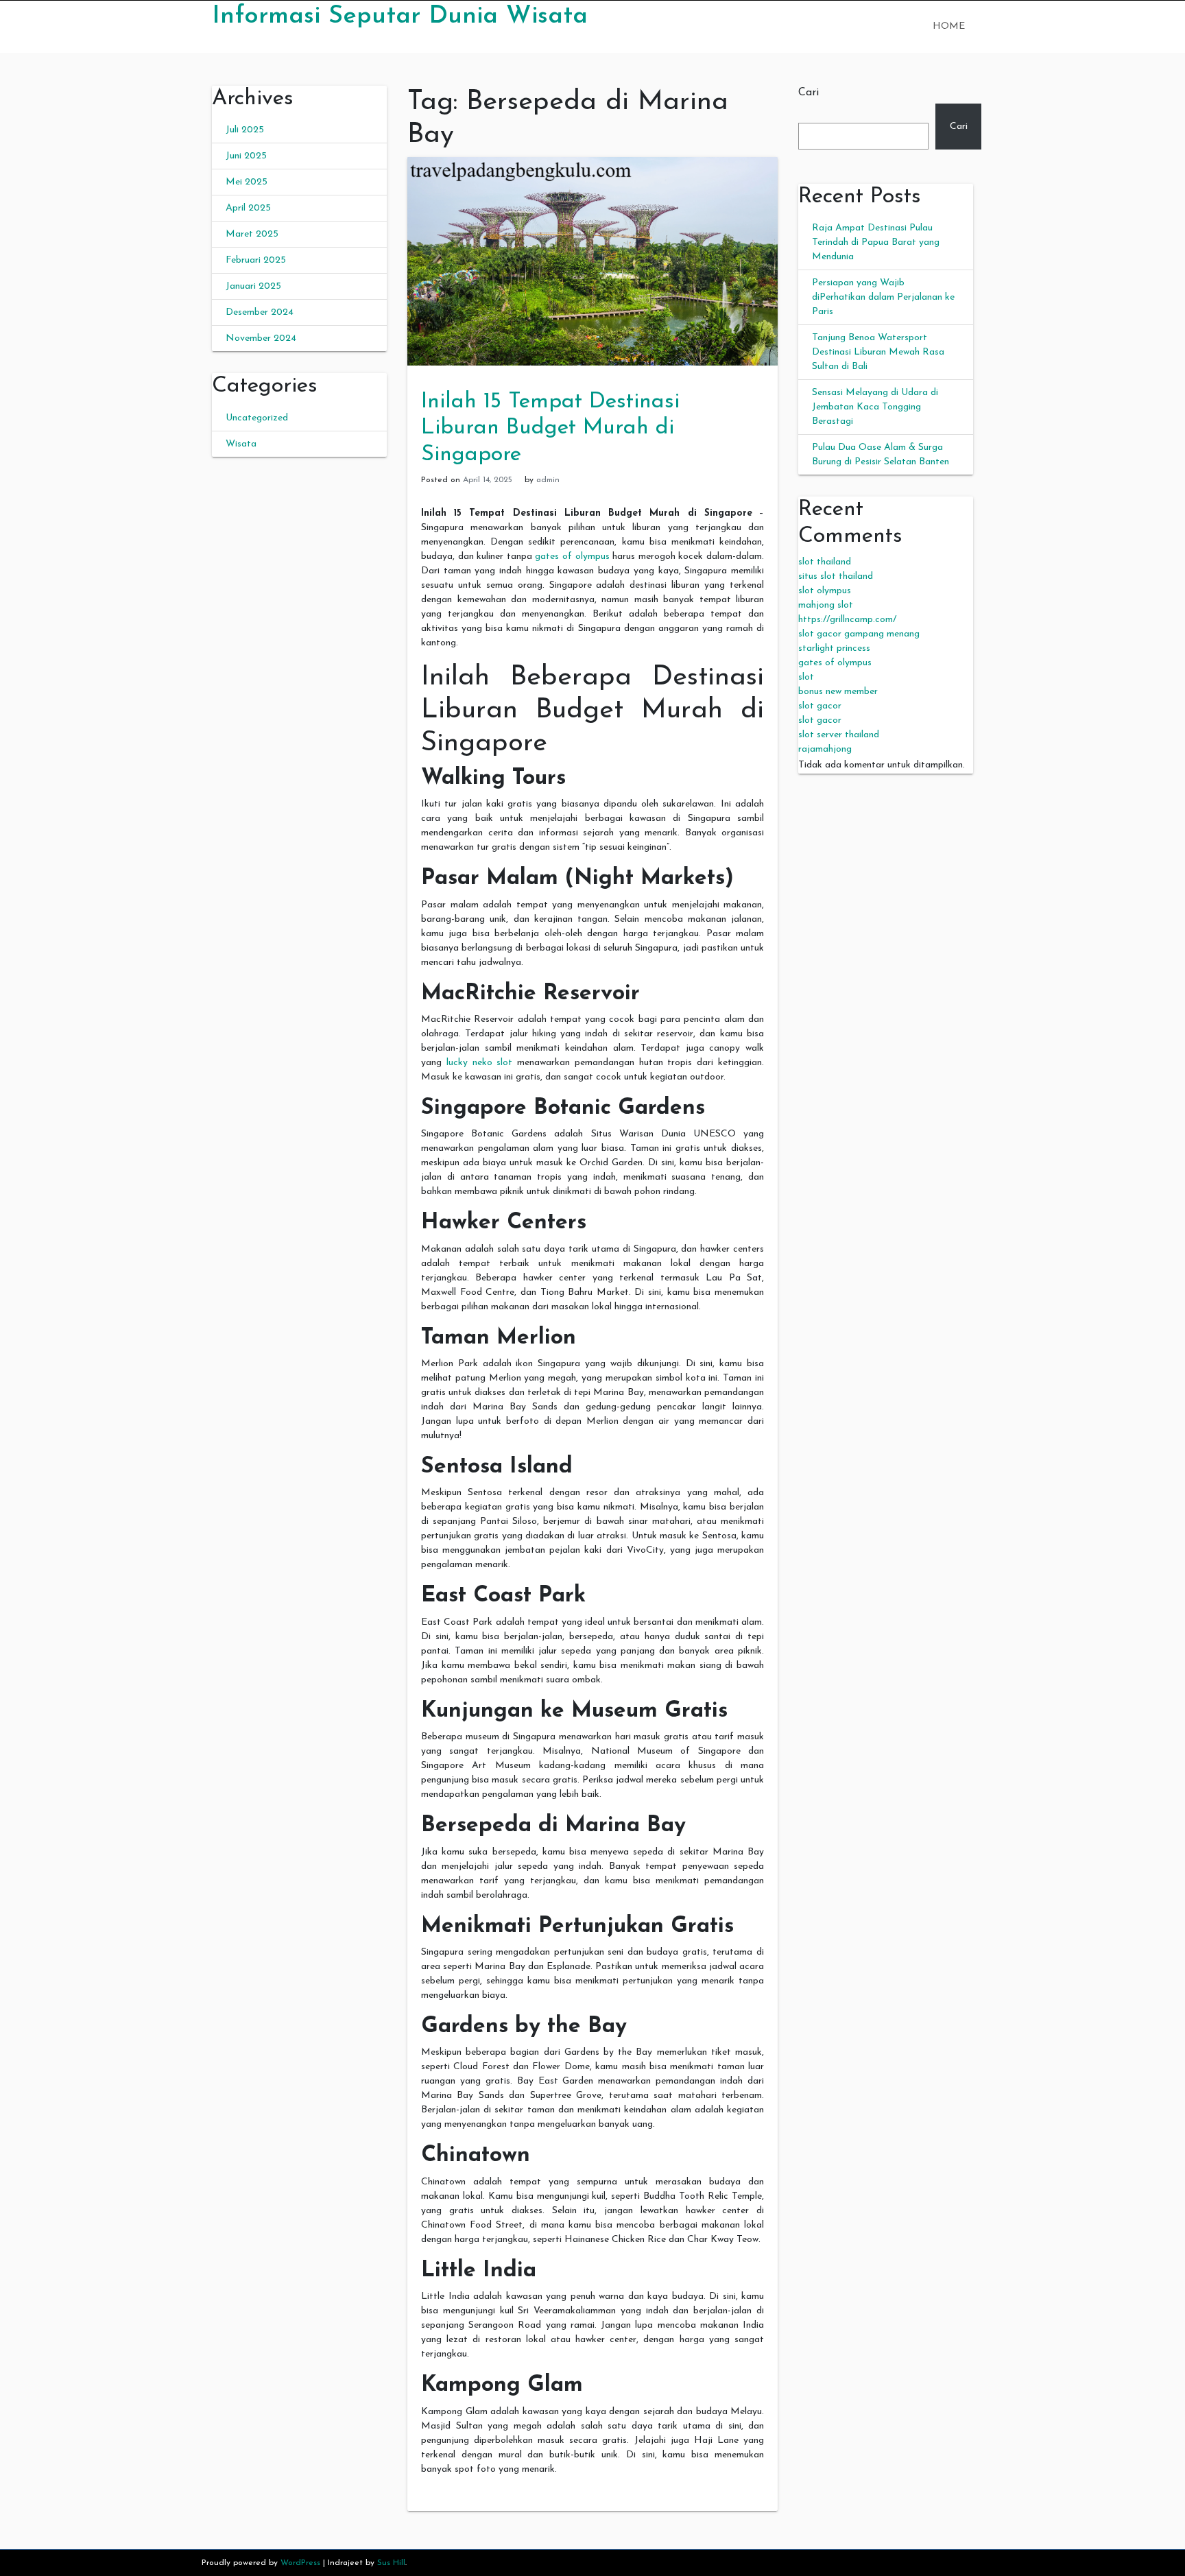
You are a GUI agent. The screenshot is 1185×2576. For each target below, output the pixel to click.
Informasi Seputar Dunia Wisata (400, 16)
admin (548, 480)
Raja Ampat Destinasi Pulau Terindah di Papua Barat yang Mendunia (876, 242)
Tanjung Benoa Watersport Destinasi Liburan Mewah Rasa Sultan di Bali (878, 352)
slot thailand (825, 562)
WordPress (300, 2563)
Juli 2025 (245, 130)
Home (949, 26)
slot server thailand (839, 735)
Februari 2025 (256, 260)
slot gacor (820, 706)
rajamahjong (825, 749)
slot (806, 677)
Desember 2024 (260, 312)
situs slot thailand (836, 576)
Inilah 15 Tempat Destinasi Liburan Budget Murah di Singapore (550, 428)
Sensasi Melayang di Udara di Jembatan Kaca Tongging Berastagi (875, 407)
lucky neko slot (480, 1063)
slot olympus (825, 591)
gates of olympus (572, 557)
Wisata (241, 444)
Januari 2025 (253, 286)
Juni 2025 (246, 156)
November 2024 (261, 338)
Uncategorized (257, 418)
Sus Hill (391, 2563)
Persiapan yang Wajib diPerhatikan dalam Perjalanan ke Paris (883, 297)
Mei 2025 (247, 182)
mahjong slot (826, 605)
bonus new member (838, 692)
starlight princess (834, 648)
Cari (809, 93)
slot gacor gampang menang (859, 634)
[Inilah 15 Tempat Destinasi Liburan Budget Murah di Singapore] (592, 261)
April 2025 (248, 208)
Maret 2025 (252, 234)
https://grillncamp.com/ (847, 620)
